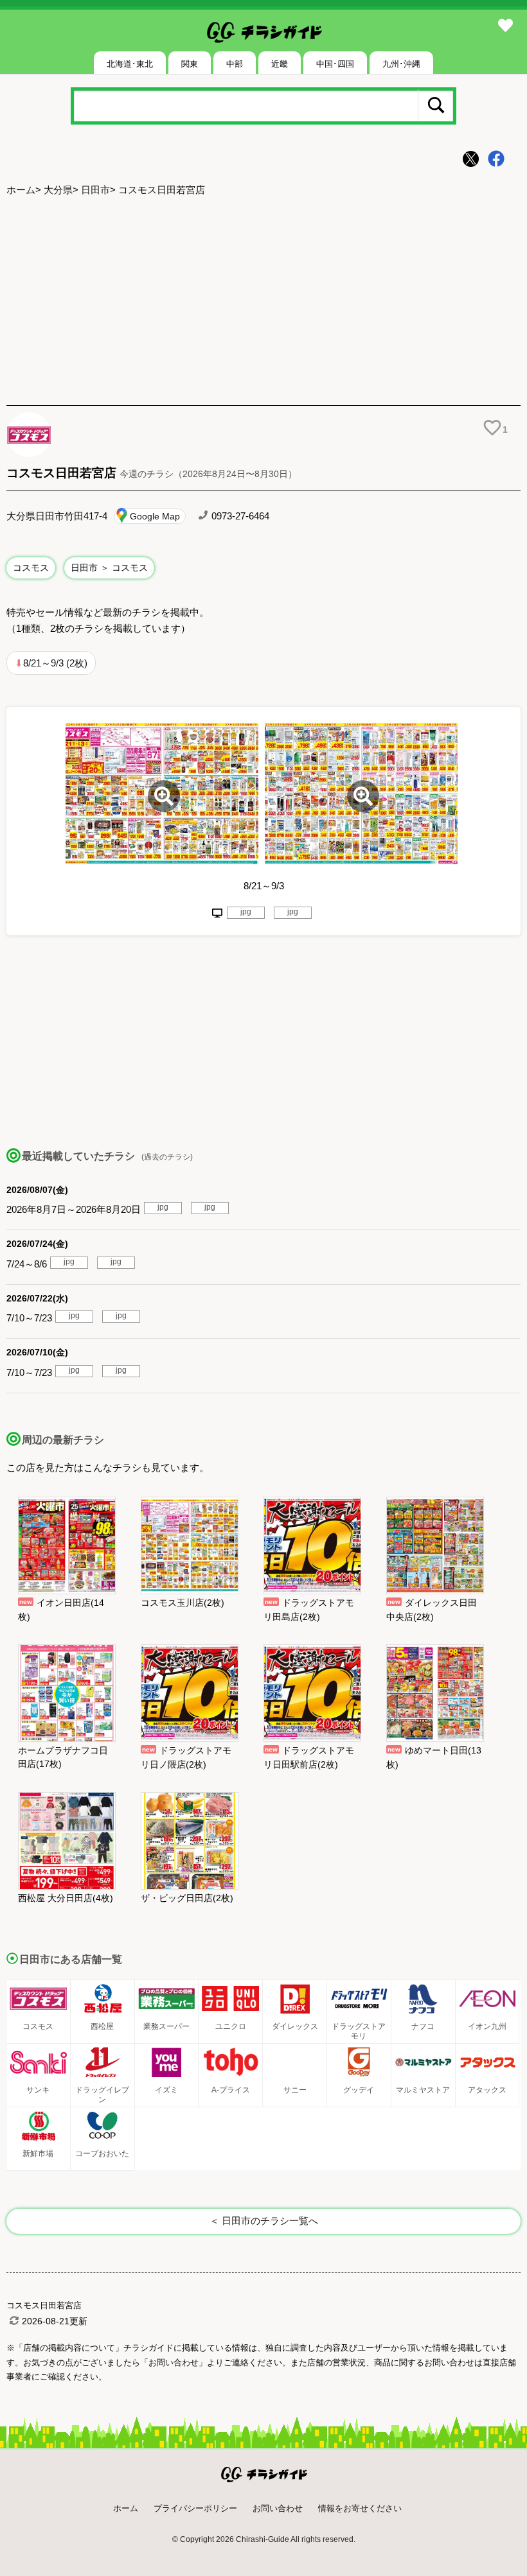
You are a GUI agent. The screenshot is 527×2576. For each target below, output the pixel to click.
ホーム (21, 190)
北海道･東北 (130, 64)
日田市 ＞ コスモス (109, 568)
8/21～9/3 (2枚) (55, 663)
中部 (235, 64)
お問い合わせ (278, 2508)
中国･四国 (335, 64)
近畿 (280, 64)
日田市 (95, 190)
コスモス (31, 568)
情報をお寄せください (360, 2508)
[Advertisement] (263, 302)
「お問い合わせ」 (174, 2363)
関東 (190, 64)
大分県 (58, 190)
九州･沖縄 (401, 64)
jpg (246, 912)
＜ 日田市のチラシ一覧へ (264, 2221)
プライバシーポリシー (195, 2508)
